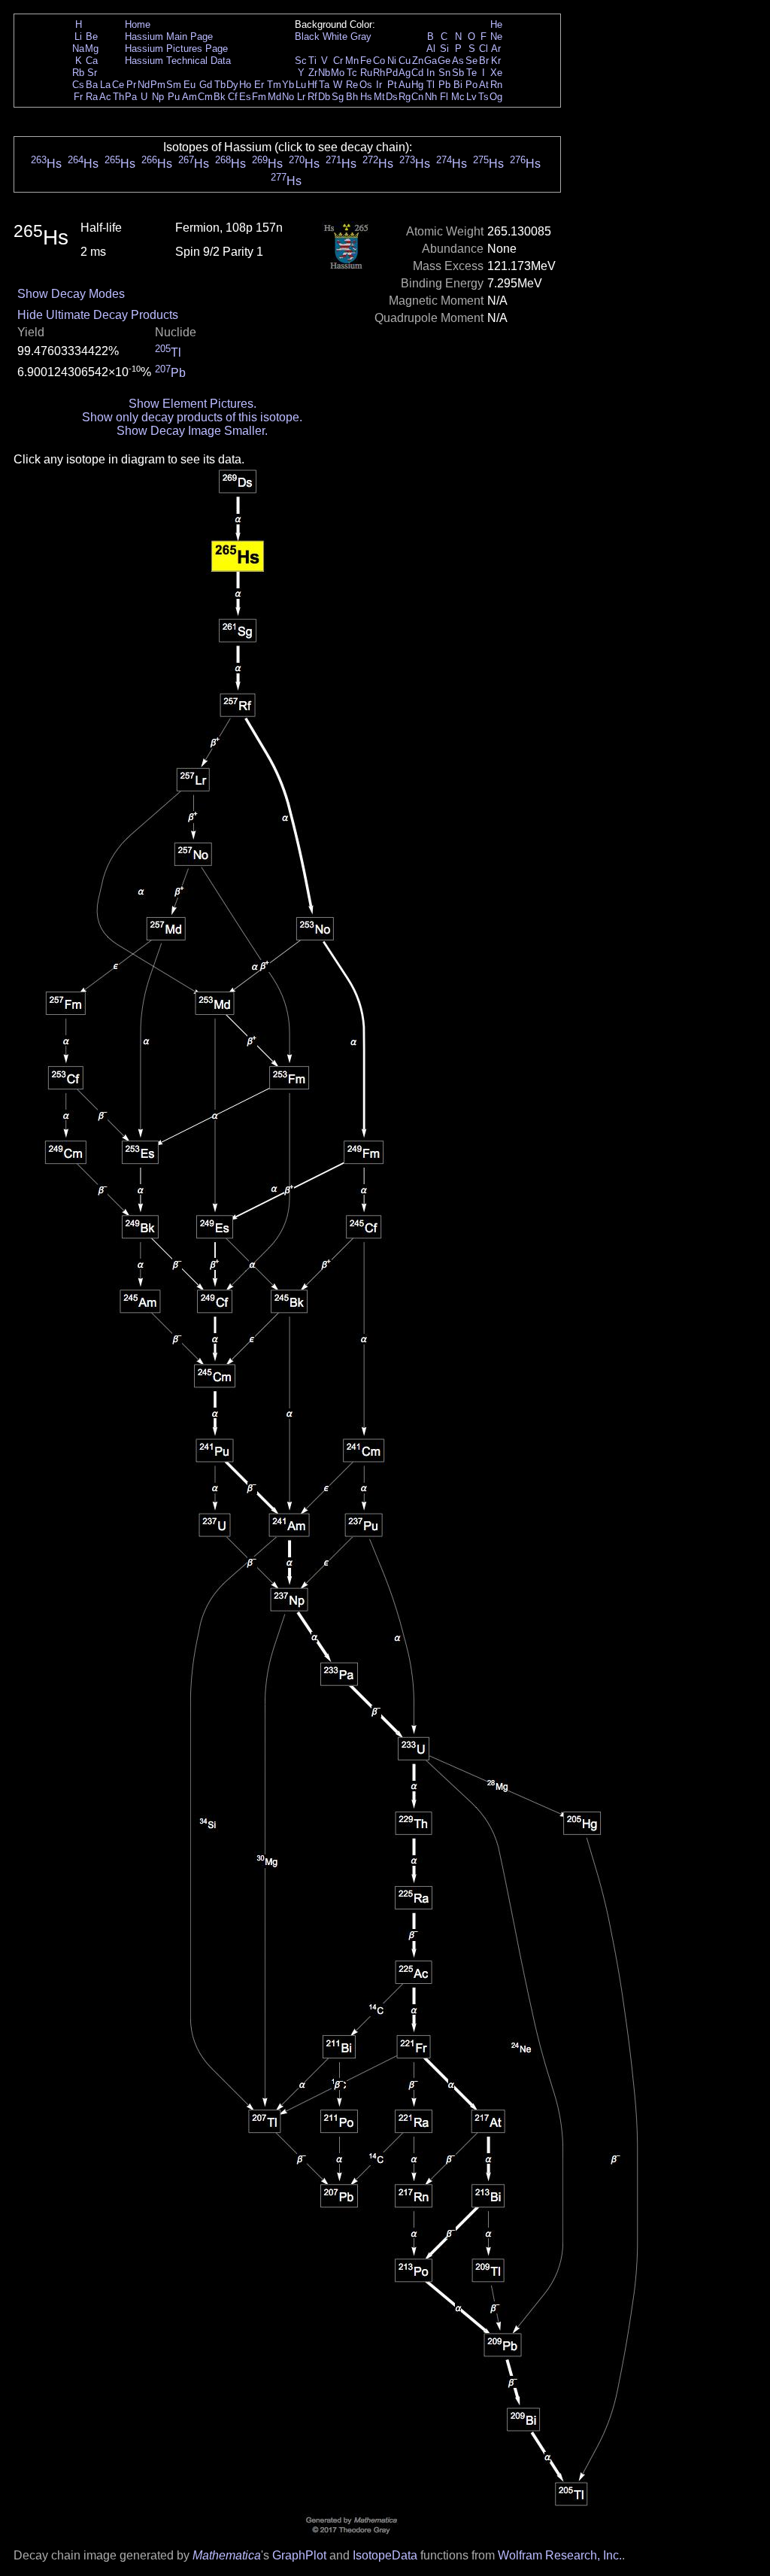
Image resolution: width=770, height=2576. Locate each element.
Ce (118, 85)
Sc (301, 61)
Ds (392, 97)
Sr (92, 73)
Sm (174, 85)
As (458, 61)
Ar (496, 49)
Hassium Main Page (169, 36)
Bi (458, 85)
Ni (392, 61)
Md (274, 97)
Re (352, 85)
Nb (324, 73)
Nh (431, 97)
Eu (189, 85)
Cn (417, 97)
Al (431, 49)
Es (245, 97)
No (288, 97)
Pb (444, 85)
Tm (274, 85)
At (484, 85)
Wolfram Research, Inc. (560, 2555)
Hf (312, 85)
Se (471, 61)
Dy (232, 85)
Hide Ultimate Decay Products (98, 315)
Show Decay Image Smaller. (192, 431)
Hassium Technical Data (178, 61)
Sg (338, 97)
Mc (458, 97)
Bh (352, 97)
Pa (131, 97)
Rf (312, 97)
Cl (484, 49)
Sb (458, 73)
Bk (220, 97)
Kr (496, 61)
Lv (471, 97)
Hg (417, 85)
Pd (392, 73)
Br (484, 61)
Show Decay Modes (71, 294)
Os (366, 85)
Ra (92, 97)
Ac (105, 97)
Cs (78, 85)
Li (78, 36)
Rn (496, 85)
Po (471, 85)
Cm (205, 97)
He (496, 24)
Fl (444, 97)
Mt (379, 97)
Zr (313, 73)
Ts (484, 97)
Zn (418, 61)
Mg (92, 49)
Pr (131, 85)
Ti (312, 61)
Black (307, 36)
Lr (301, 97)
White (335, 36)
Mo (338, 73)
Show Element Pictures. (192, 404)
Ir (379, 85)
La (105, 85)
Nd (144, 85)
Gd (206, 85)
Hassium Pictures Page (176, 49)
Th (118, 97)
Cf (233, 97)
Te (471, 73)
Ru (366, 73)
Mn (352, 61)
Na (78, 49)
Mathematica (227, 2555)
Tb (220, 85)
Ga (430, 61)
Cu (405, 61)
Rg (405, 97)
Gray (361, 36)
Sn (444, 73)
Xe (496, 73)
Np (158, 97)
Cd (417, 73)
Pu (174, 97)
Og (496, 97)
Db (324, 97)
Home (138, 24)
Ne (496, 36)
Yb (288, 85)
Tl (430, 85)
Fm (259, 97)
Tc (352, 73)
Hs (366, 97)
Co (379, 61)
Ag (405, 73)
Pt (392, 85)
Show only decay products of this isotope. (192, 417)
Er (259, 85)
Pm (158, 85)
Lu (301, 85)
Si (444, 49)
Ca (92, 61)
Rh (379, 73)
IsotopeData (385, 2555)
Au (405, 85)
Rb (78, 73)
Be (92, 36)
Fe (366, 61)
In (430, 73)
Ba (92, 85)
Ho (245, 85)
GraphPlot (299, 2555)
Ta (324, 85)
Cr (338, 61)
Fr (78, 97)
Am (189, 97)
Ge (444, 61)
